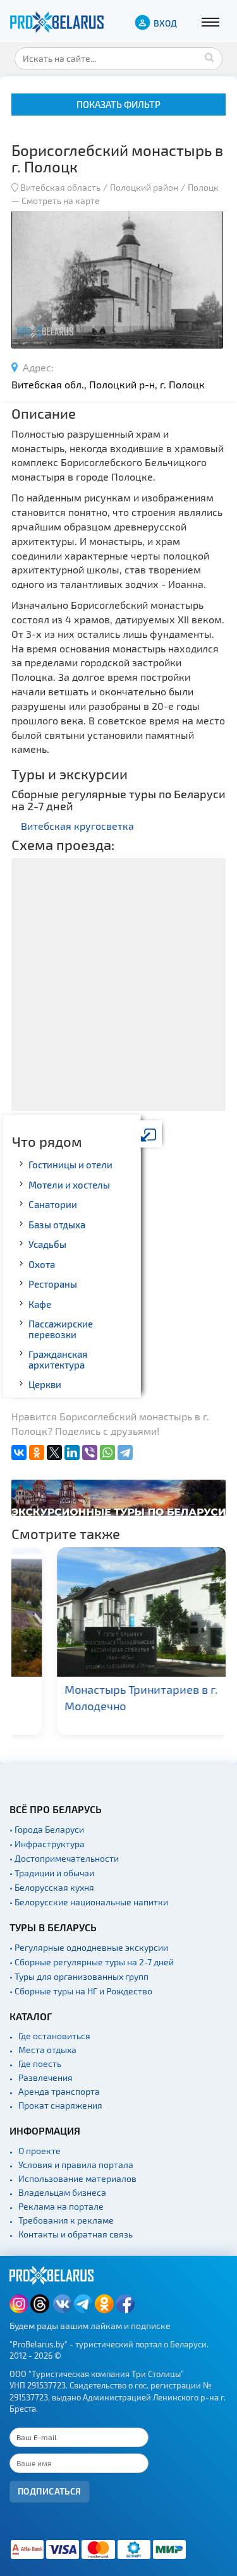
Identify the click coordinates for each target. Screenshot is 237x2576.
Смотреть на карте (61, 201)
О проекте (39, 2151)
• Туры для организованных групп (79, 1976)
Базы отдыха (57, 1225)
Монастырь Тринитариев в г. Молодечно (103, 1697)
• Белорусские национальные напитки (89, 1902)
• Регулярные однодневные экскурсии (89, 1947)
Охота (42, 1264)
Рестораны (53, 1284)
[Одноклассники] (37, 1453)
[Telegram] (125, 1453)
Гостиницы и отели (70, 1165)
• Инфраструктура (47, 1844)
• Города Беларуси (47, 1829)
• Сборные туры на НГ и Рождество (81, 1991)
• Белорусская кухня (52, 1887)
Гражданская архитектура (58, 1359)
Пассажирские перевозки (61, 1329)
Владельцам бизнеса (62, 2192)
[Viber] (90, 1453)
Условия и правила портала (76, 2165)
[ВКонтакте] (19, 1453)
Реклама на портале (61, 2206)
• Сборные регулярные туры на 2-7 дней (92, 1962)
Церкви (45, 1384)
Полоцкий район (144, 187)
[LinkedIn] (72, 1453)
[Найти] (210, 57)
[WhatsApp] (107, 1453)
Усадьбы (47, 1244)
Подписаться (50, 2491)
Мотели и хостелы (69, 1185)
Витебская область (60, 187)
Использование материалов (77, 2178)
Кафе (40, 1304)
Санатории (53, 1204)
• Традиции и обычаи (52, 1873)
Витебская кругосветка (77, 826)
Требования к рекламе (66, 2220)
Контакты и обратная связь (76, 2234)
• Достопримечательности (64, 1858)
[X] (54, 1453)
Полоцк (203, 187)
